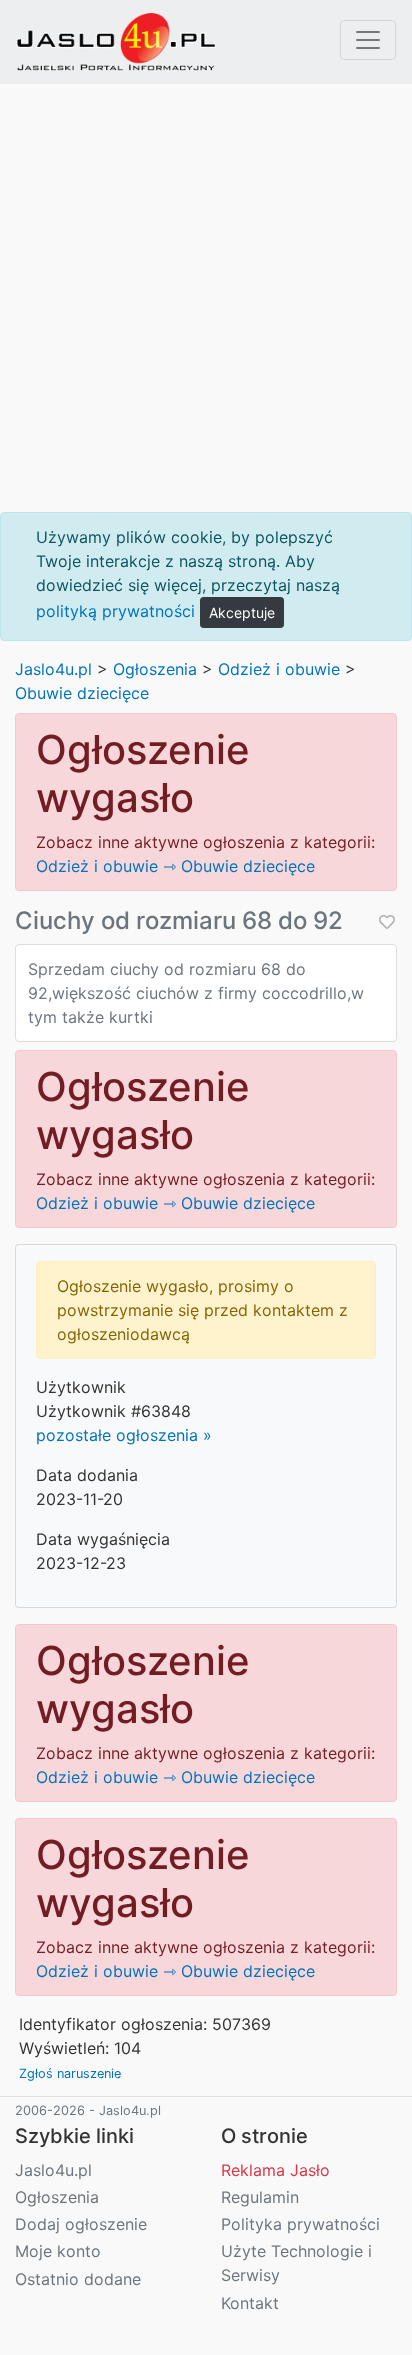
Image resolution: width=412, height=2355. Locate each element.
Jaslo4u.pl (53, 669)
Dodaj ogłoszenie (81, 2224)
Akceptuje (242, 612)
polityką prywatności (115, 611)
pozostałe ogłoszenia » (124, 1435)
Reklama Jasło (275, 2170)
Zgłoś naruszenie (70, 2073)
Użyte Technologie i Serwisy (296, 2263)
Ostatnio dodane (78, 2279)
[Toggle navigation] (368, 40)
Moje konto (58, 2251)
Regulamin (260, 2197)
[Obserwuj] (385, 921)
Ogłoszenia (155, 669)
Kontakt (250, 2303)
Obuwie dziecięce (82, 693)
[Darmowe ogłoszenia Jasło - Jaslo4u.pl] (116, 42)
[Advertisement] (206, 298)
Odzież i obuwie (279, 669)
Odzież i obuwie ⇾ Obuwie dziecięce (175, 866)
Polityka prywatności (300, 2224)
